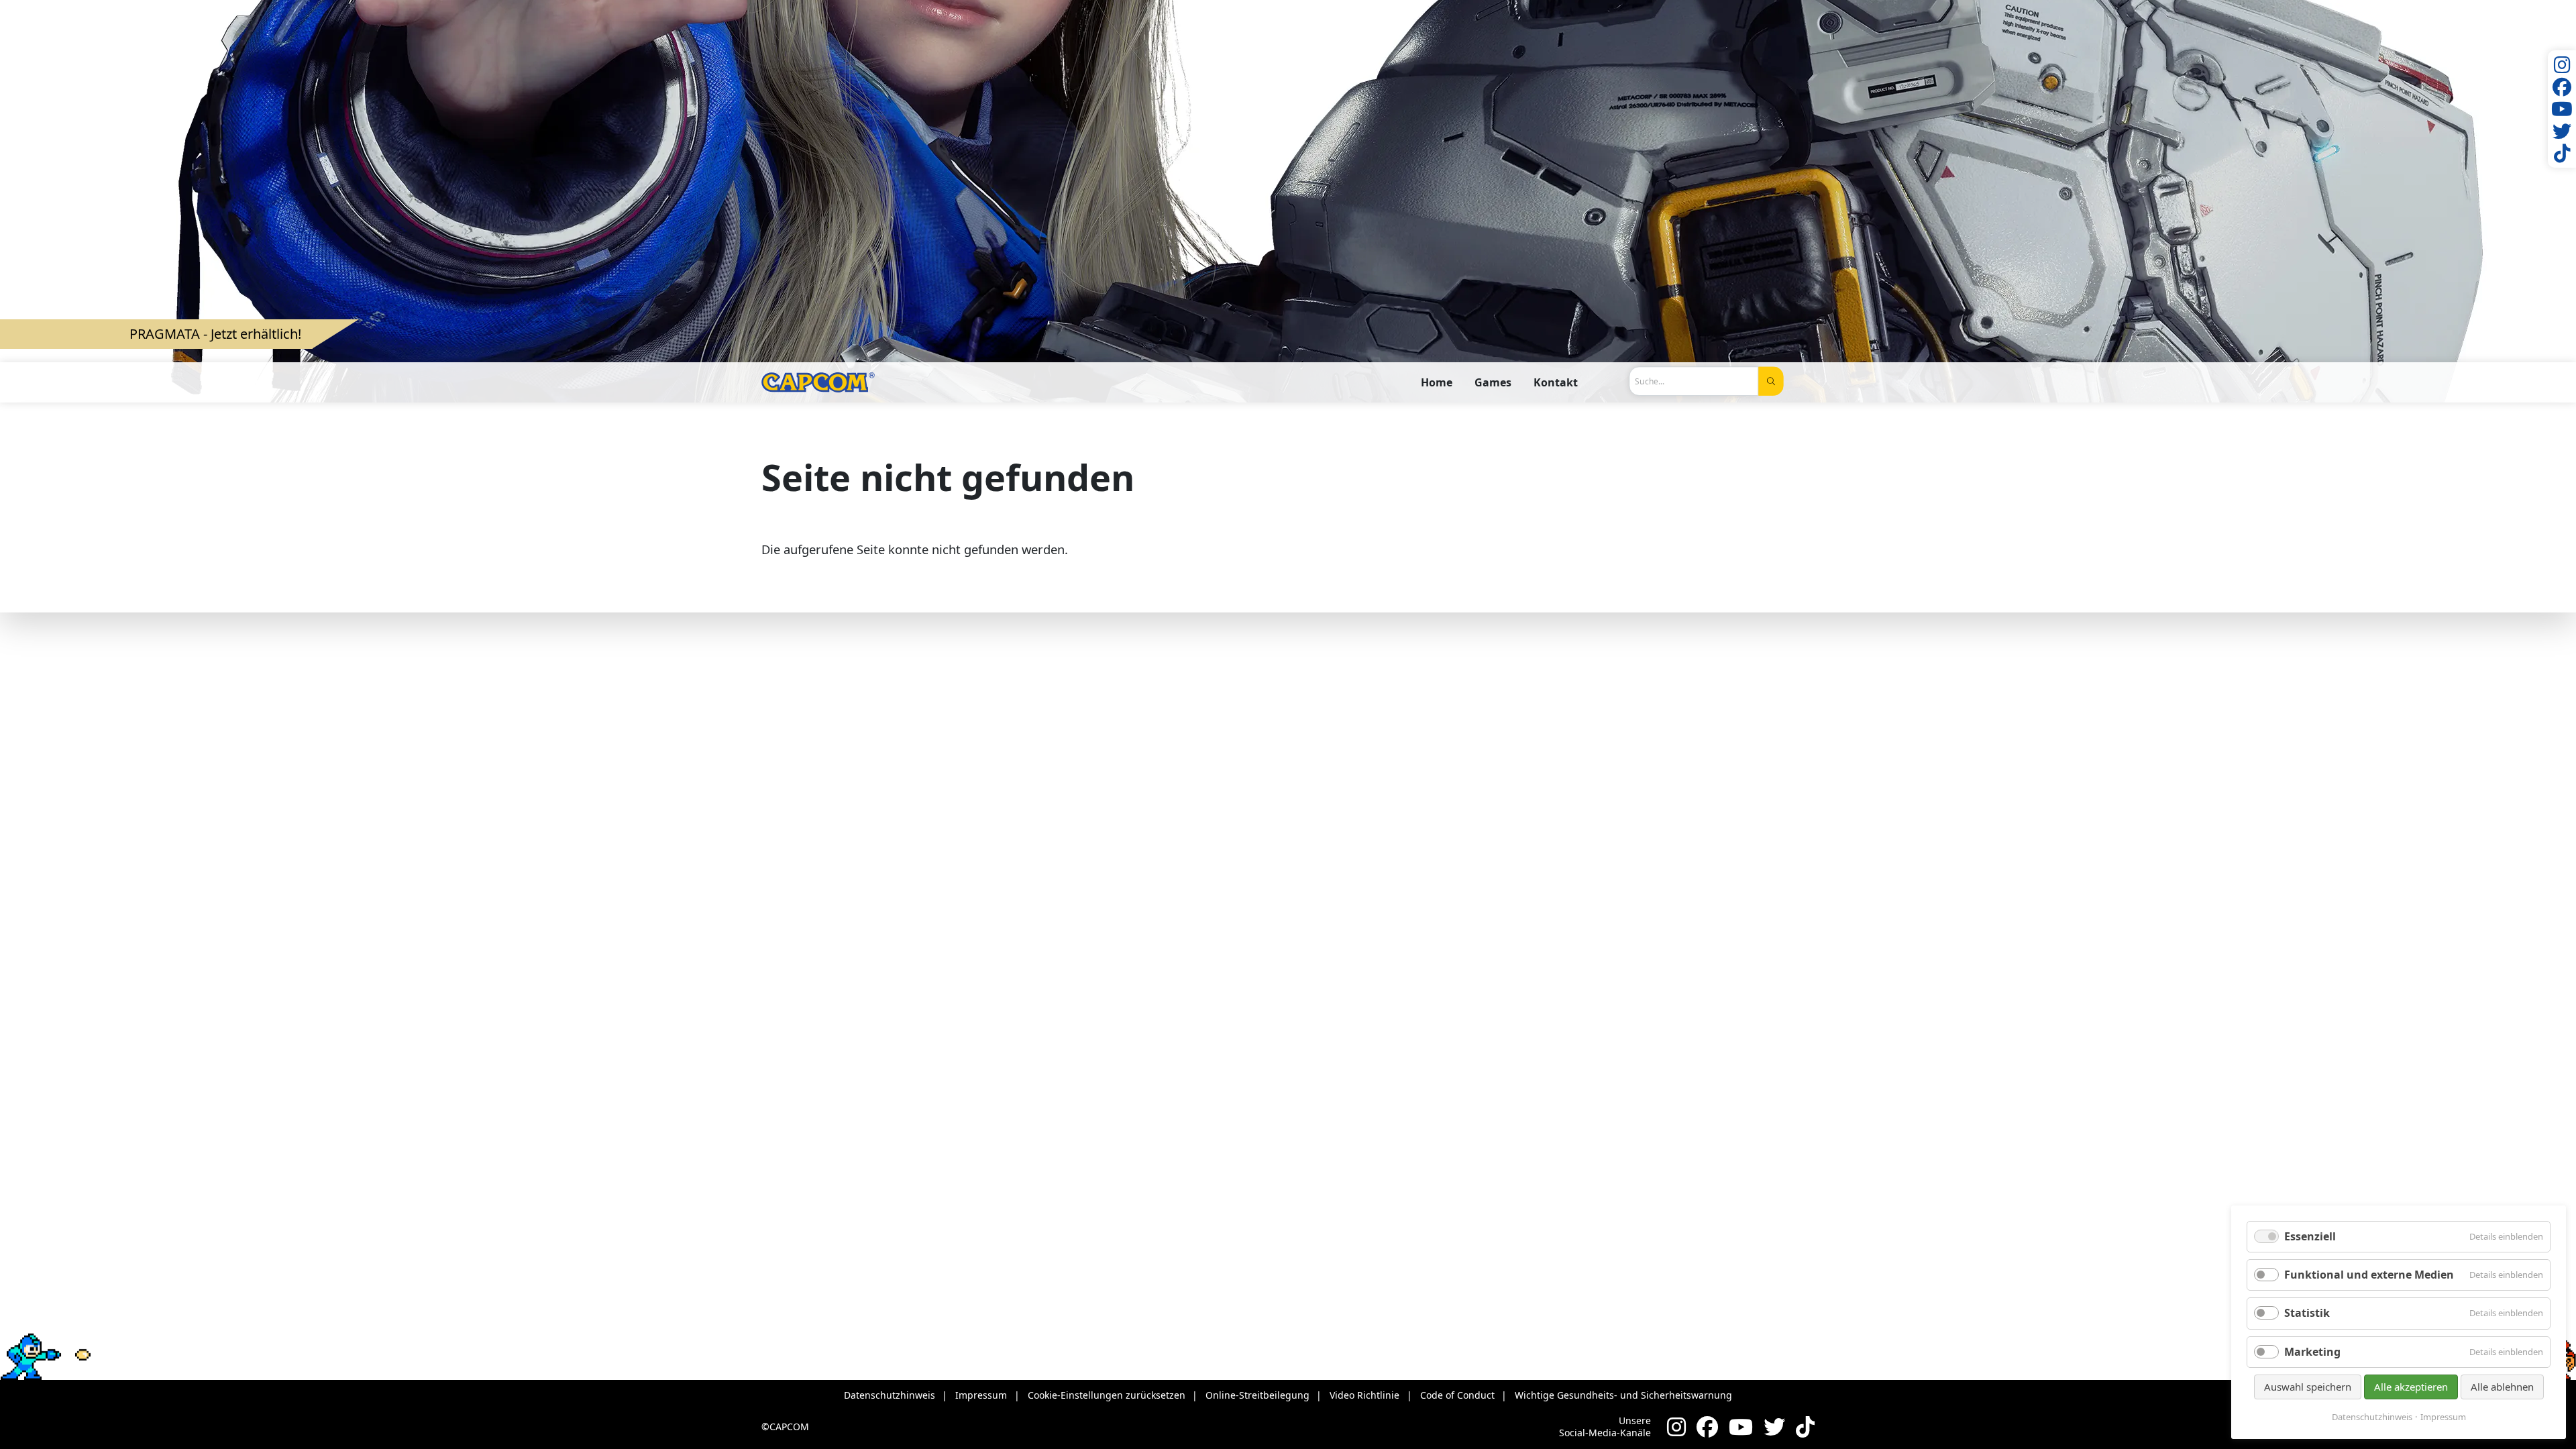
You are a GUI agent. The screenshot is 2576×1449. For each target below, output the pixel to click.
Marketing (2312, 1352)
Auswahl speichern (2308, 1387)
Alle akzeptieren (2411, 1387)
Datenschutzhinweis (2372, 1417)
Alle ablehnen (2502, 1387)
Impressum (2443, 1417)
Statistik (2307, 1313)
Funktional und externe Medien (2369, 1275)
